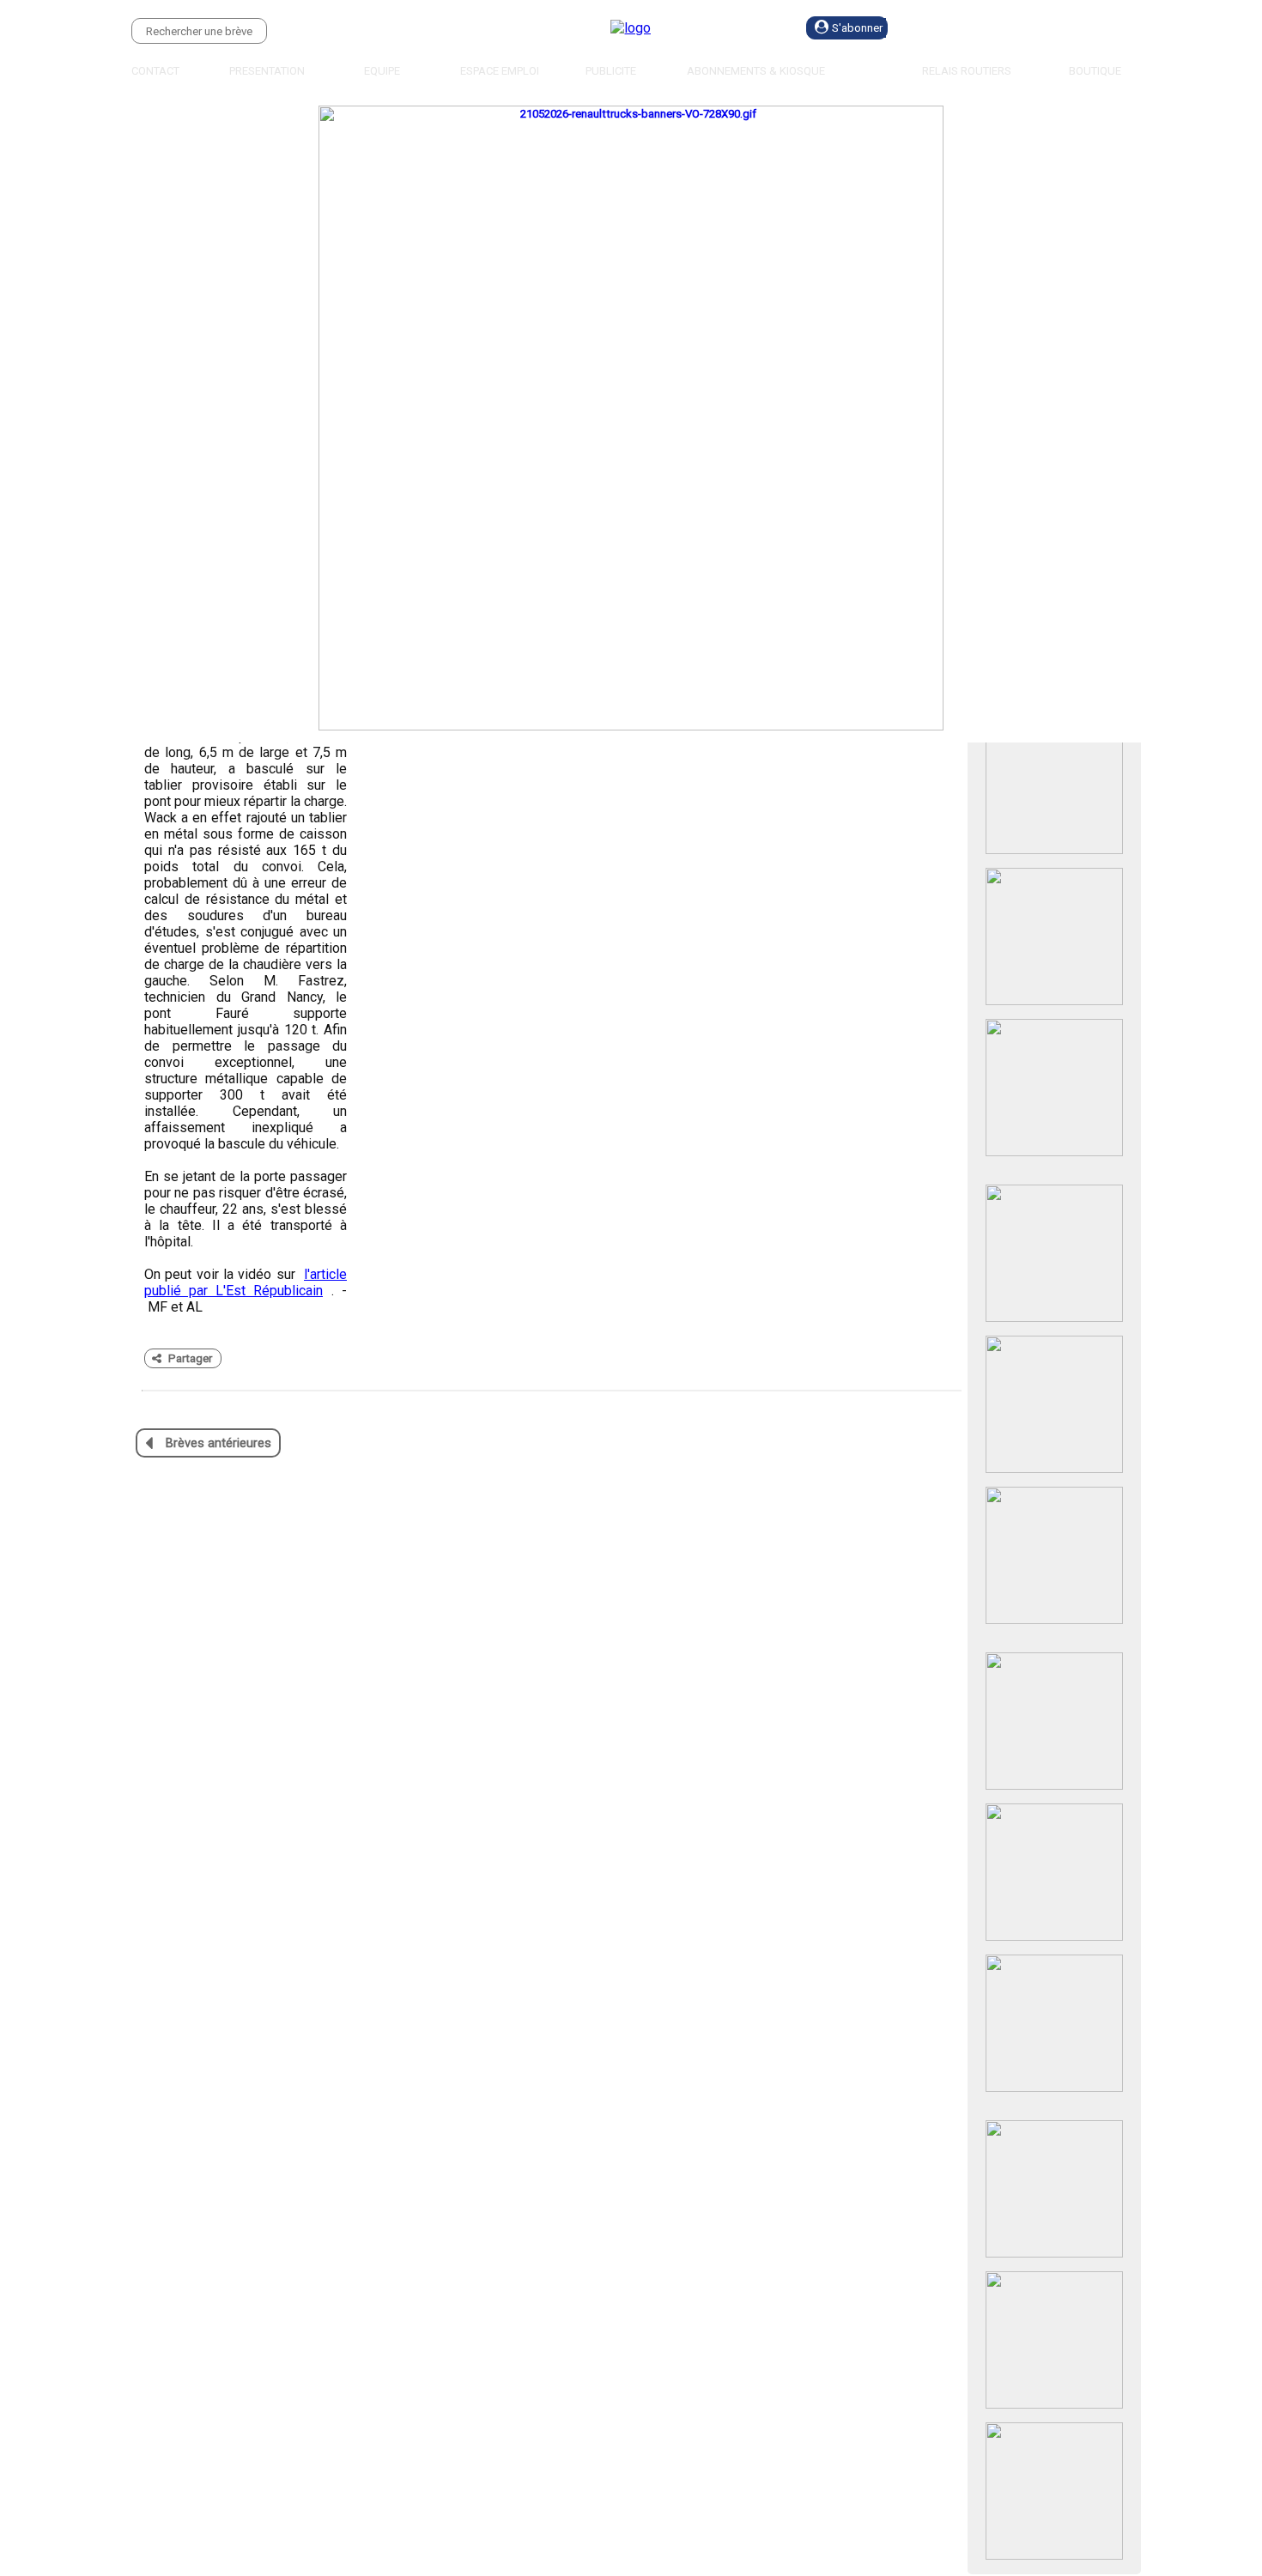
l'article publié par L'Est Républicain (246, 1282)
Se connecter (987, 28)
